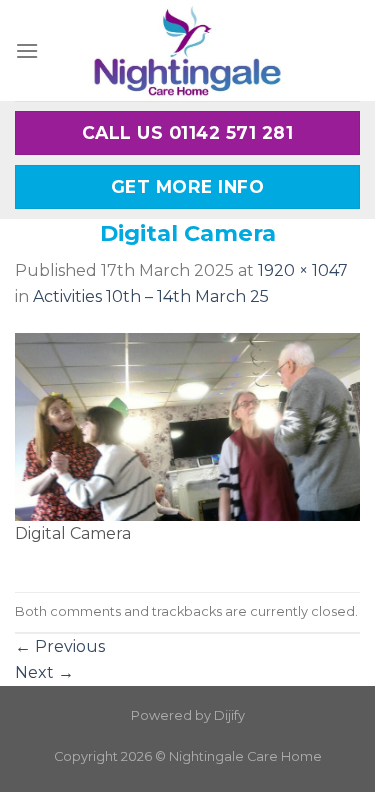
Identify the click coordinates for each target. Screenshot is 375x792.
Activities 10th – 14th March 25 (151, 296)
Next (44, 672)
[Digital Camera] (187, 425)
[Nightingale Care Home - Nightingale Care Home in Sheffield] (188, 50)
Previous (60, 646)
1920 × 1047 (303, 270)
